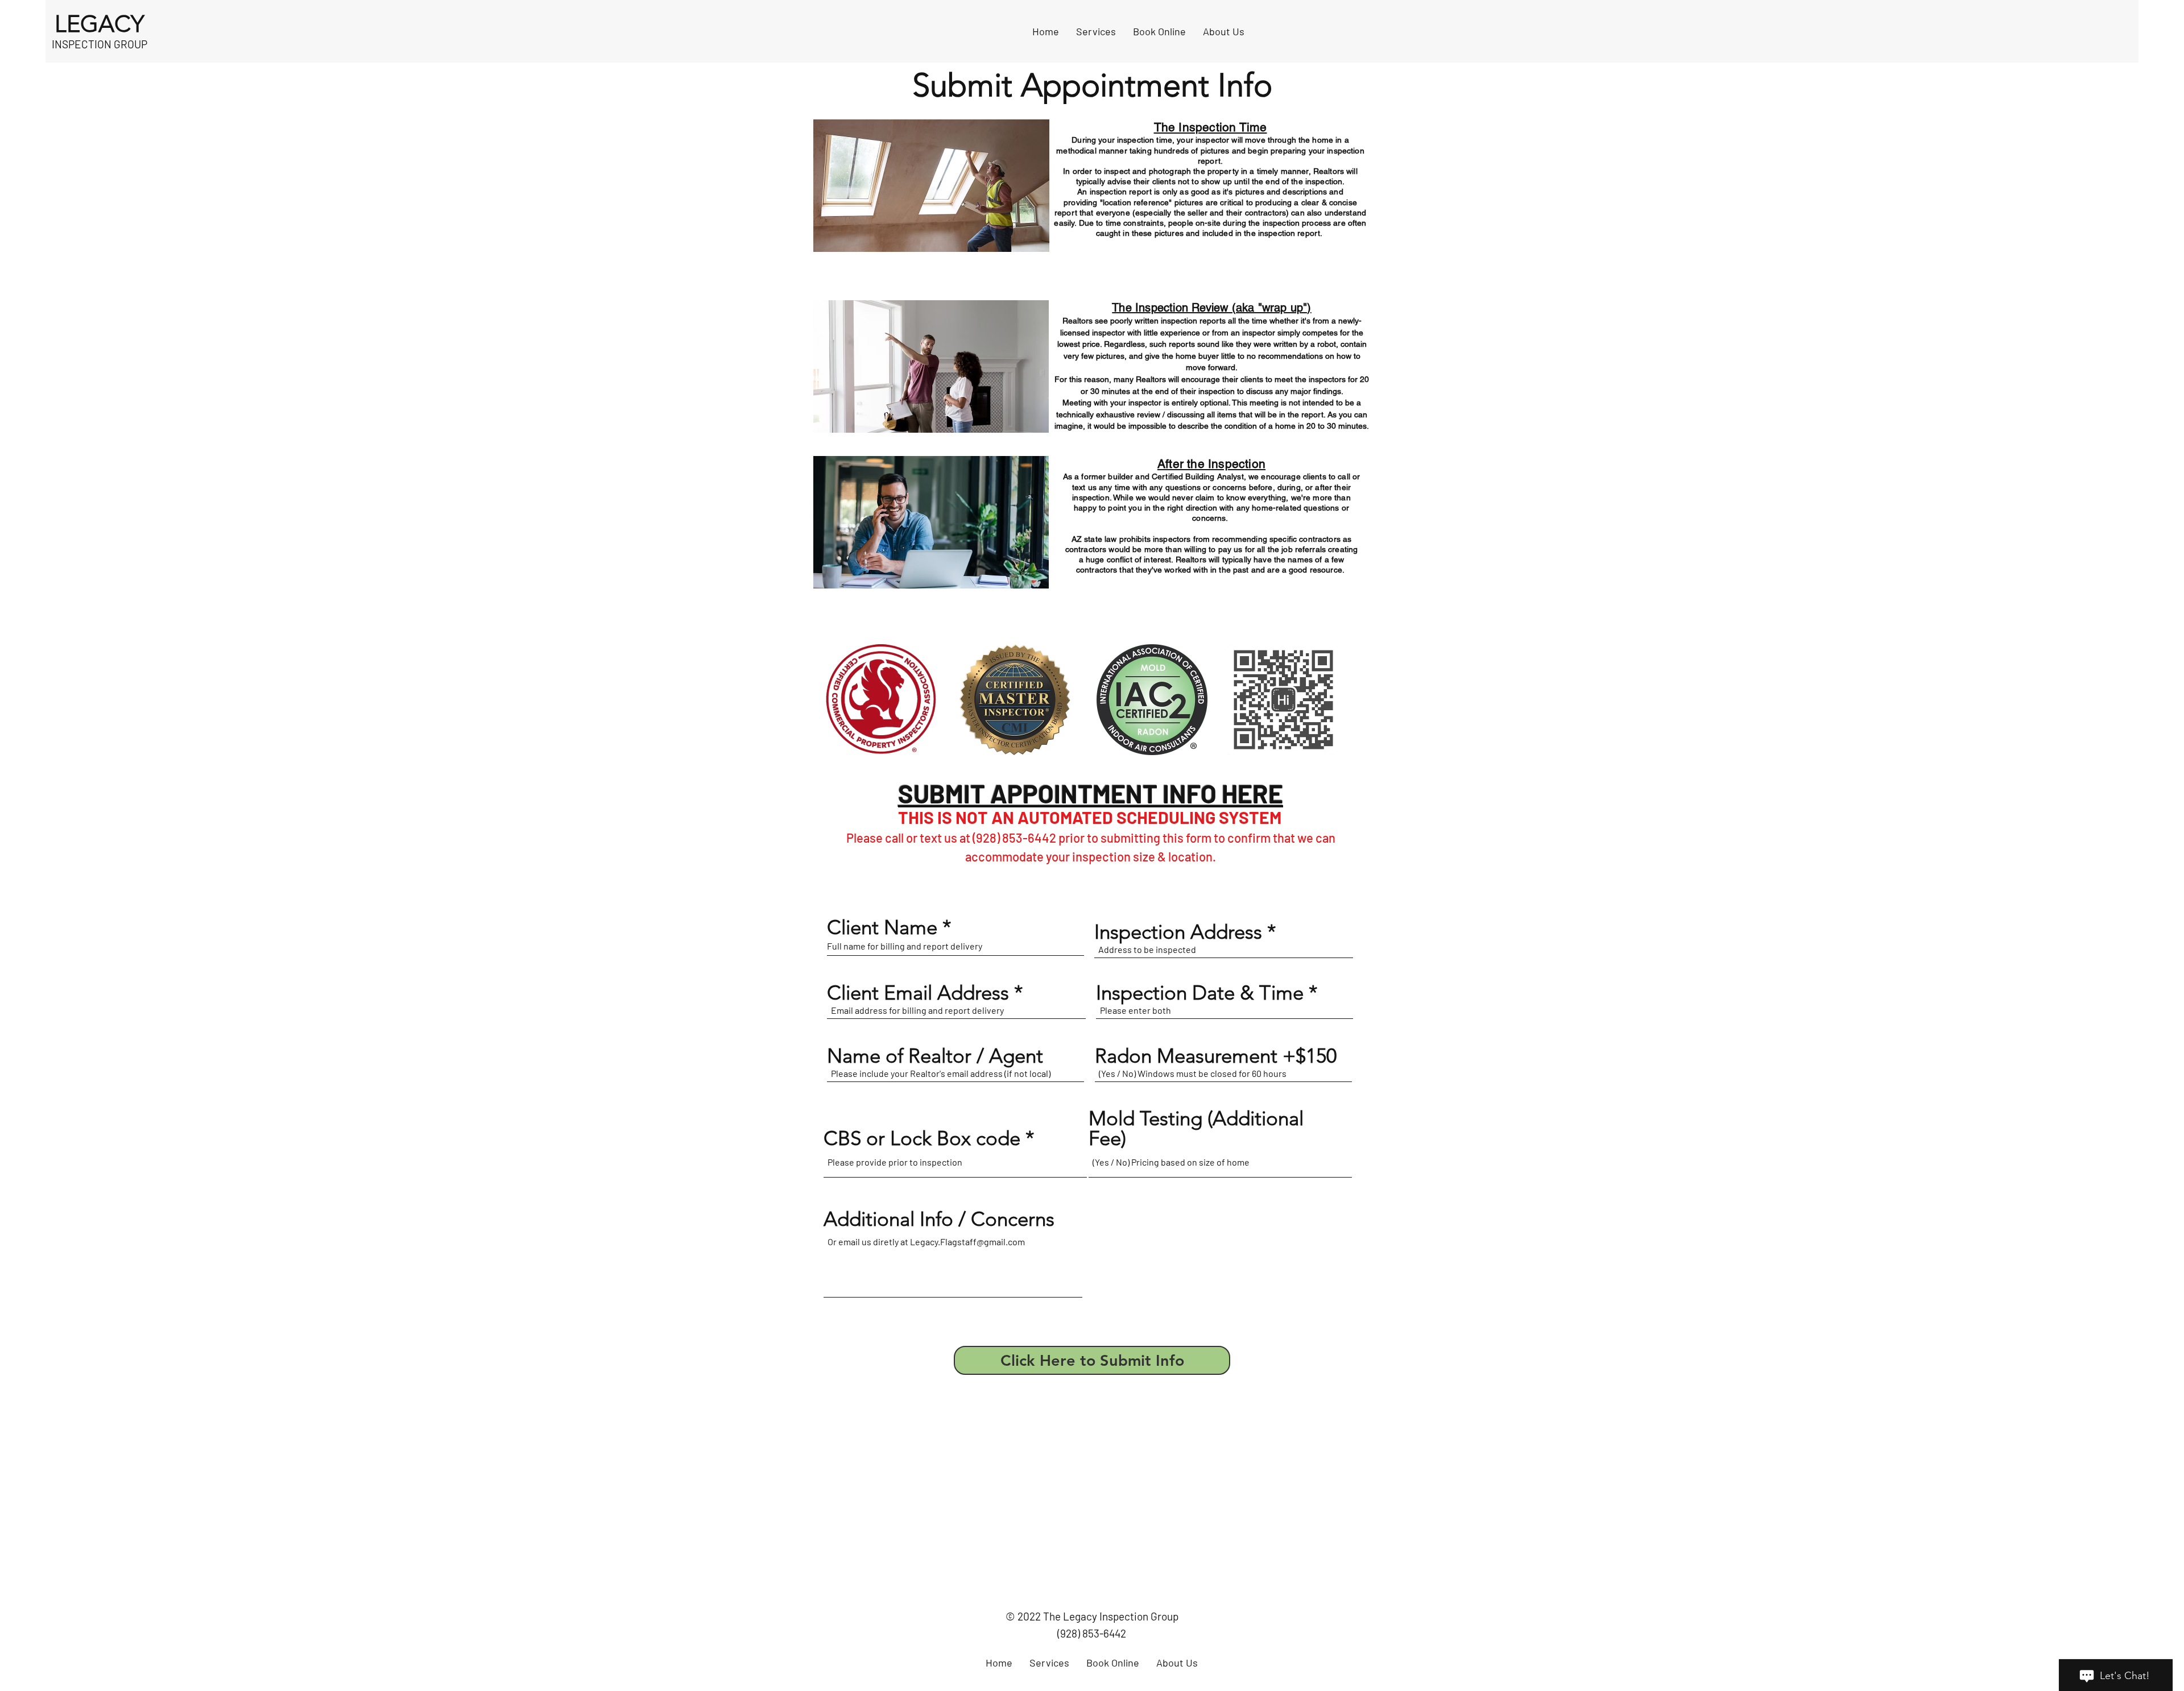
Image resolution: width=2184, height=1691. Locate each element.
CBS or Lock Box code (922, 1138)
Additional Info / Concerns (939, 1219)
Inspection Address (1178, 932)
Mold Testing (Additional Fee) (1196, 1128)
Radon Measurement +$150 (1216, 1056)
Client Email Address (918, 992)
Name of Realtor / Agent (935, 1056)
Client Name (882, 927)
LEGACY (100, 24)
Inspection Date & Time (1200, 992)
